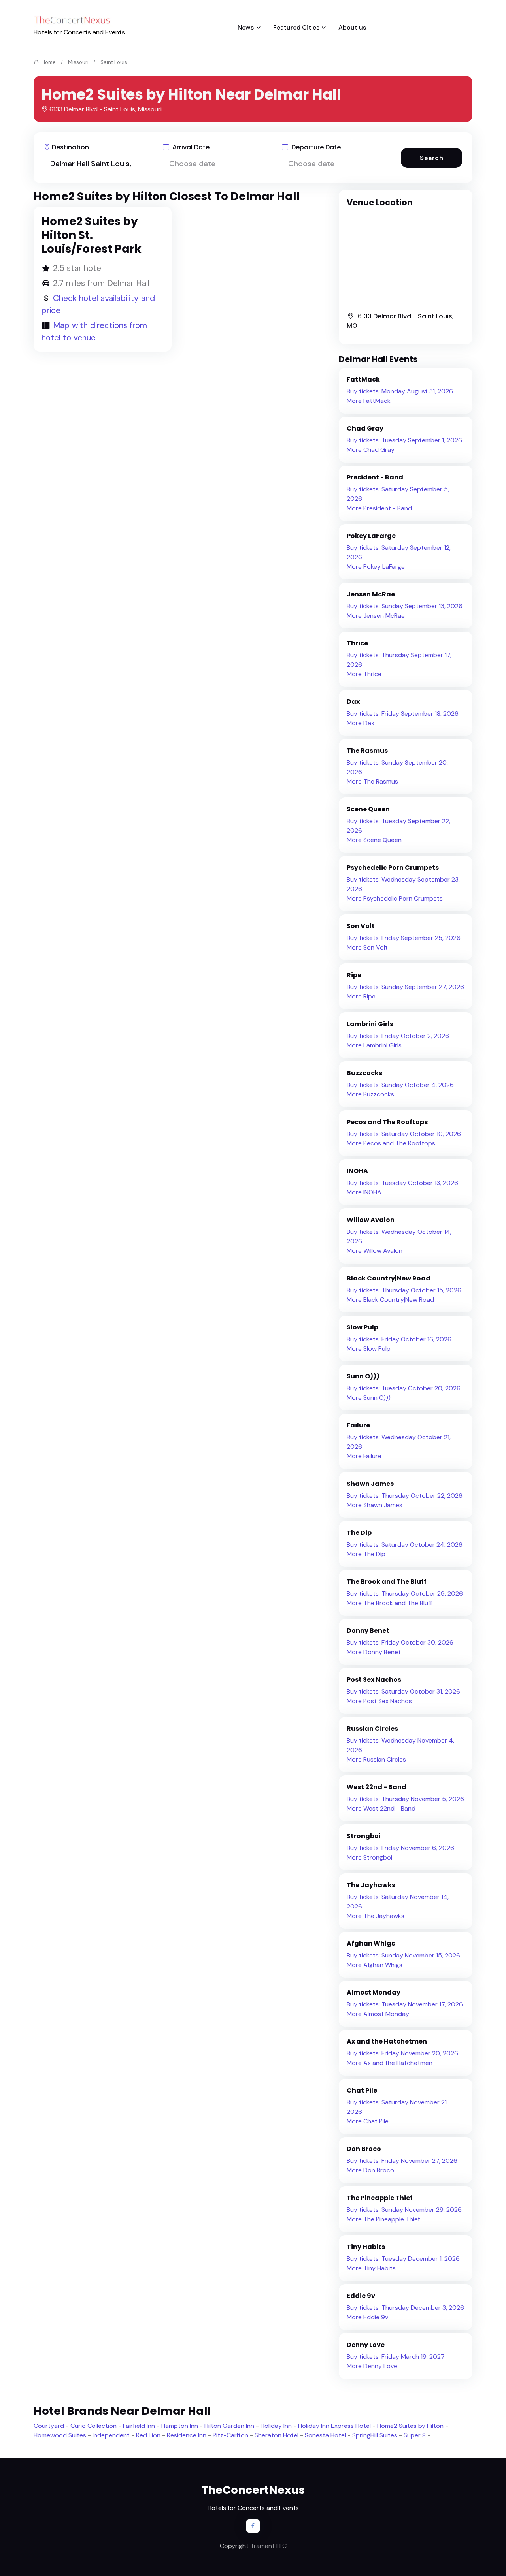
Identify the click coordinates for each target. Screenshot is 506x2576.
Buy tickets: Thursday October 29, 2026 (405, 1594)
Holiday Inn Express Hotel (334, 2426)
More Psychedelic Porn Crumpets (395, 898)
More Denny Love (372, 2366)
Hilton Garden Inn (229, 2426)
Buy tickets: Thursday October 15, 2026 (404, 1290)
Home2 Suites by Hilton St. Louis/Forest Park (92, 235)
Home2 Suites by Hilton (410, 2426)
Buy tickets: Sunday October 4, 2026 (400, 1085)
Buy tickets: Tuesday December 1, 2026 (403, 2259)
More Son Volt (367, 947)
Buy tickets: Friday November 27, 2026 (402, 2161)
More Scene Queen (374, 840)
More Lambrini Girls (374, 1045)
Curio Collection (93, 2426)
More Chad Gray (371, 450)
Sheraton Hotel (277, 2435)
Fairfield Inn (139, 2426)
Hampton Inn (180, 2426)
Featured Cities (296, 27)
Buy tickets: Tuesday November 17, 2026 (405, 2004)
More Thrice (364, 674)
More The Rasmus (372, 781)
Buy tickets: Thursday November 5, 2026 (405, 1799)
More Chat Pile (368, 2121)
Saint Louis (114, 62)
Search (431, 158)
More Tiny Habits (371, 2268)
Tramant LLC (268, 2546)
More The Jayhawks (376, 1916)
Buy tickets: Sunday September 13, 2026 (405, 606)
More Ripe (361, 996)
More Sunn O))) (369, 1398)
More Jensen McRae (376, 616)
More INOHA (364, 1192)
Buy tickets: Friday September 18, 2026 (403, 714)
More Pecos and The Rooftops (391, 1143)
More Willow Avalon (375, 1251)
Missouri (78, 62)
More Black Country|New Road (390, 1300)
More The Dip (366, 1554)
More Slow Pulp (369, 1349)
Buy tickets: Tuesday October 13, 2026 (402, 1183)
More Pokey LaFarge (376, 567)
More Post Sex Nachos (379, 1701)
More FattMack (369, 401)
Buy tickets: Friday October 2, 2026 (398, 1036)
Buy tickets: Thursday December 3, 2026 (405, 2308)
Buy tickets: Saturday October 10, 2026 (404, 1134)
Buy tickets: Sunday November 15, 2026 (403, 1955)
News (246, 27)
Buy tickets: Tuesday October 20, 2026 (404, 1388)
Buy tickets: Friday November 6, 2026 (400, 1848)
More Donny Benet (374, 1652)
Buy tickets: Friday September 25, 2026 (404, 938)
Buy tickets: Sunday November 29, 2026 (404, 2210)
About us (352, 27)
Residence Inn (187, 2435)
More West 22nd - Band (381, 1808)
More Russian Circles (376, 1759)
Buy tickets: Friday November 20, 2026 (402, 2053)
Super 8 (415, 2435)
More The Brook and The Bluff (389, 1603)
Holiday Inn (276, 2426)
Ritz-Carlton (230, 2435)
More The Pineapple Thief (383, 2219)
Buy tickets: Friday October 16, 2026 (399, 1339)
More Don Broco (370, 2170)
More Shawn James (375, 1505)
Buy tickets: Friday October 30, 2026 (400, 1642)
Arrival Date (190, 147)
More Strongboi (369, 1857)
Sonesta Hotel (325, 2435)
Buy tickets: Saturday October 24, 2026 (405, 1545)
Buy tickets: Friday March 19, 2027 (396, 2357)
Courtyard (49, 2426)
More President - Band (379, 508)
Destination (70, 147)
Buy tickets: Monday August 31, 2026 (400, 391)
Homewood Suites (60, 2435)
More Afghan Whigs (375, 1965)
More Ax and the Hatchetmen (390, 2063)
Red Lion (148, 2435)
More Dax (361, 723)
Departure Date (315, 147)
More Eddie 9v (367, 2317)
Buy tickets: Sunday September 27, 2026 (405, 987)
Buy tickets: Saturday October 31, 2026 (403, 1691)
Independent (111, 2435)
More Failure (364, 1456)
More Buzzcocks (370, 1094)
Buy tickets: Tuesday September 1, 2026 (404, 440)
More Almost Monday (378, 2014)
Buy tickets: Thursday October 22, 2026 (405, 1496)
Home (48, 62)
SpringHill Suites (375, 2435)
